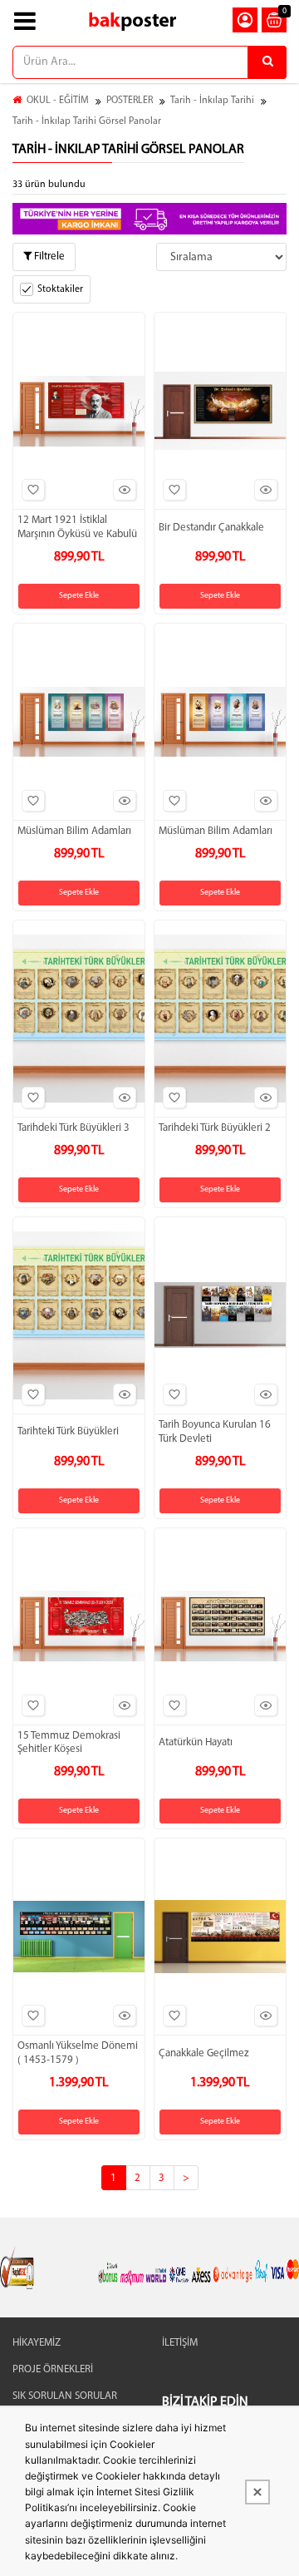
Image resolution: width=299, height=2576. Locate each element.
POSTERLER (130, 101)
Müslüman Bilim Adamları (74, 831)
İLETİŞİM (180, 2343)
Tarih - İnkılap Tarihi (212, 101)
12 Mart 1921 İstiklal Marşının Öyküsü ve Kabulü (77, 527)
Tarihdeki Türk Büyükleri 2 (215, 1128)
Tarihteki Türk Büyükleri (68, 1431)
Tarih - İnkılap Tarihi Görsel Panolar (87, 121)
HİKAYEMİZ (37, 2343)
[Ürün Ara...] (267, 62)
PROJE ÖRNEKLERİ (53, 2369)
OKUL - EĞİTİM (58, 101)
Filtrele (48, 257)
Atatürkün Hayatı (196, 1742)
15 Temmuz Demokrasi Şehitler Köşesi (69, 1743)
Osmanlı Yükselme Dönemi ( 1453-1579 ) (78, 2053)
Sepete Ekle (79, 596)
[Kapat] (257, 2492)
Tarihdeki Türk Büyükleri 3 (74, 1128)
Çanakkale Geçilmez (204, 2053)
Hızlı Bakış (125, 490)
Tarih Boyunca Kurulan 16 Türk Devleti (215, 1432)
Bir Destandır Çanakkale (211, 528)
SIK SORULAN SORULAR (65, 2396)
